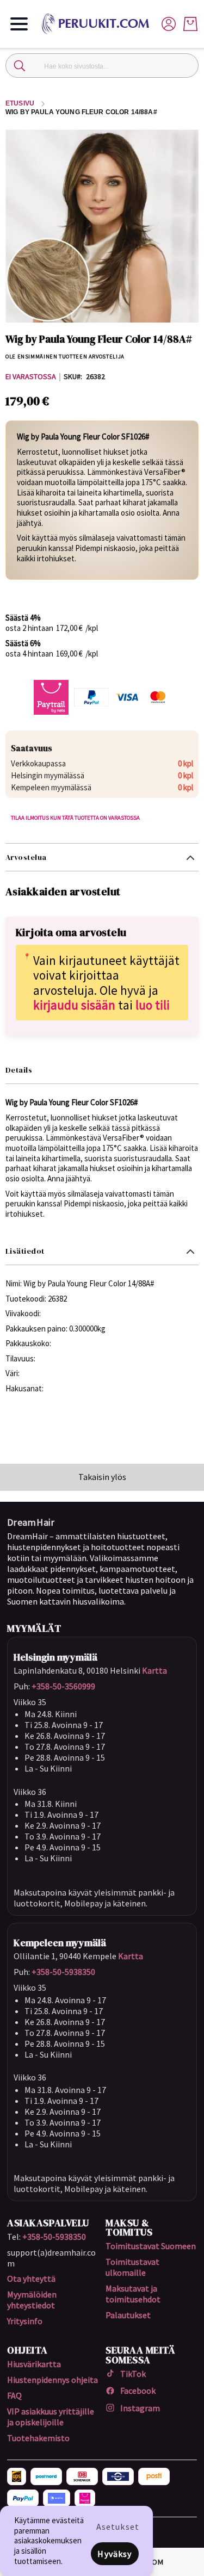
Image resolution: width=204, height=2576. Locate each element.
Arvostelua (26, 857)
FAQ (14, 2395)
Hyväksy (115, 2554)
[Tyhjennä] (184, 66)
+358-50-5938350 (63, 1972)
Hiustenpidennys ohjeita (52, 2380)
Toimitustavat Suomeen (151, 2246)
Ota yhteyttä (31, 2278)
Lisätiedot (25, 1251)
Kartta (154, 1670)
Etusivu (20, 103)
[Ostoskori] (190, 24)
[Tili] (169, 23)
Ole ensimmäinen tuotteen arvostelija (65, 357)
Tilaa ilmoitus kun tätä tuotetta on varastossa (75, 818)
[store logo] (100, 24)
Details (19, 1070)
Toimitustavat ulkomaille (132, 2267)
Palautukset (128, 2315)
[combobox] (102, 66)
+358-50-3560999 (63, 1686)
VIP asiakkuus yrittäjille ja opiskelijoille (51, 2417)
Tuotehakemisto (38, 2438)
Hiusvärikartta (34, 2364)
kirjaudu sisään (74, 1005)
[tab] (102, 857)
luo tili (153, 1005)
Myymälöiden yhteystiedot (32, 2300)
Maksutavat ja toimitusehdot (133, 2294)
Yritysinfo (25, 2321)
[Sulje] (20, 66)
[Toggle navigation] (19, 24)
